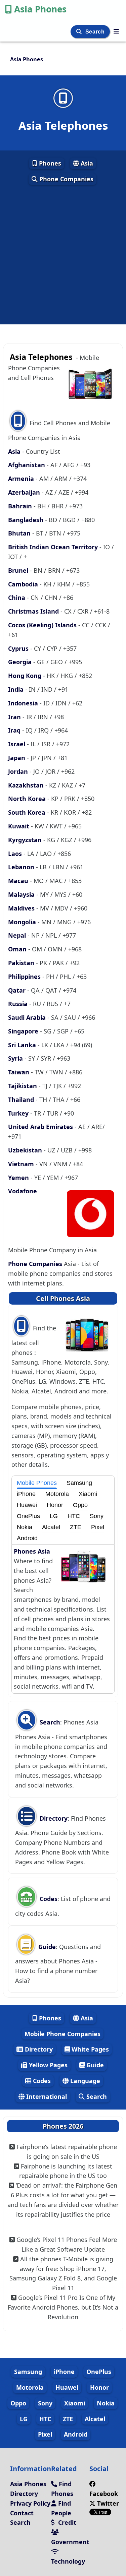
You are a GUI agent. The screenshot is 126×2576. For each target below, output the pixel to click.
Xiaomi (88, 1494)
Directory (53, 1818)
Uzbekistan (26, 1150)
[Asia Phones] (116, 31)
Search (96, 32)
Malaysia (22, 894)
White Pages (89, 2049)
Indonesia (24, 703)
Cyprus (19, 648)
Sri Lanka (23, 1045)
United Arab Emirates (41, 1127)
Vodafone (23, 1191)
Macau (19, 881)
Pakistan (22, 963)
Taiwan (19, 1072)
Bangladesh (27, 520)
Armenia (22, 479)
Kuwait (19, 826)
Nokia (25, 1527)
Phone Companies (66, 179)
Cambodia (24, 584)
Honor (55, 1505)
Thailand (22, 1099)
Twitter (107, 2503)
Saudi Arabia (28, 1017)
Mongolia (23, 922)
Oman (18, 949)
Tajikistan (23, 1086)
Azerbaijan (25, 492)
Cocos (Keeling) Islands (43, 625)
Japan (17, 758)
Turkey (19, 1113)
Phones (49, 163)
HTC (74, 1516)
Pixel (98, 1527)
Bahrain (21, 506)
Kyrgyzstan (26, 840)
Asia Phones (40, 9)
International (46, 2096)
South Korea (28, 812)
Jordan (19, 771)
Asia (86, 163)
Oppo (80, 1505)
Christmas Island (34, 611)
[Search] (80, 32)
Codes (48, 1899)
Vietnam (22, 1164)
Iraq (15, 730)
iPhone (26, 1494)
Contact (22, 2513)
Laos (16, 854)
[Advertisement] (63, 255)
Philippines (25, 977)
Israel (17, 744)
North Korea (28, 799)
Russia (19, 1004)
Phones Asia (32, 1551)
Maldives (22, 908)
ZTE (76, 1527)
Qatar (18, 990)
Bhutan (20, 533)
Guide (46, 1947)
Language (84, 2081)
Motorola (57, 1494)
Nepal (18, 935)
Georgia (21, 662)
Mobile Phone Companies (62, 2034)
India (17, 689)
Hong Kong (26, 676)
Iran (15, 717)
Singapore (24, 1031)
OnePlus (28, 1516)
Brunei (19, 570)
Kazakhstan (27, 785)
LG (54, 1516)
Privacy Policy (30, 2503)
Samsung (79, 1483)
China (17, 598)
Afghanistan (27, 465)
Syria (16, 1058)
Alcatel (51, 1527)
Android (27, 1538)
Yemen (19, 1178)
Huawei (27, 1505)
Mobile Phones (37, 1483)
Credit (66, 2522)
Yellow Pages (47, 2065)
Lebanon (22, 867)
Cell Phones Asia (63, 1298)
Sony (97, 1516)
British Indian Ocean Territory (54, 547)
